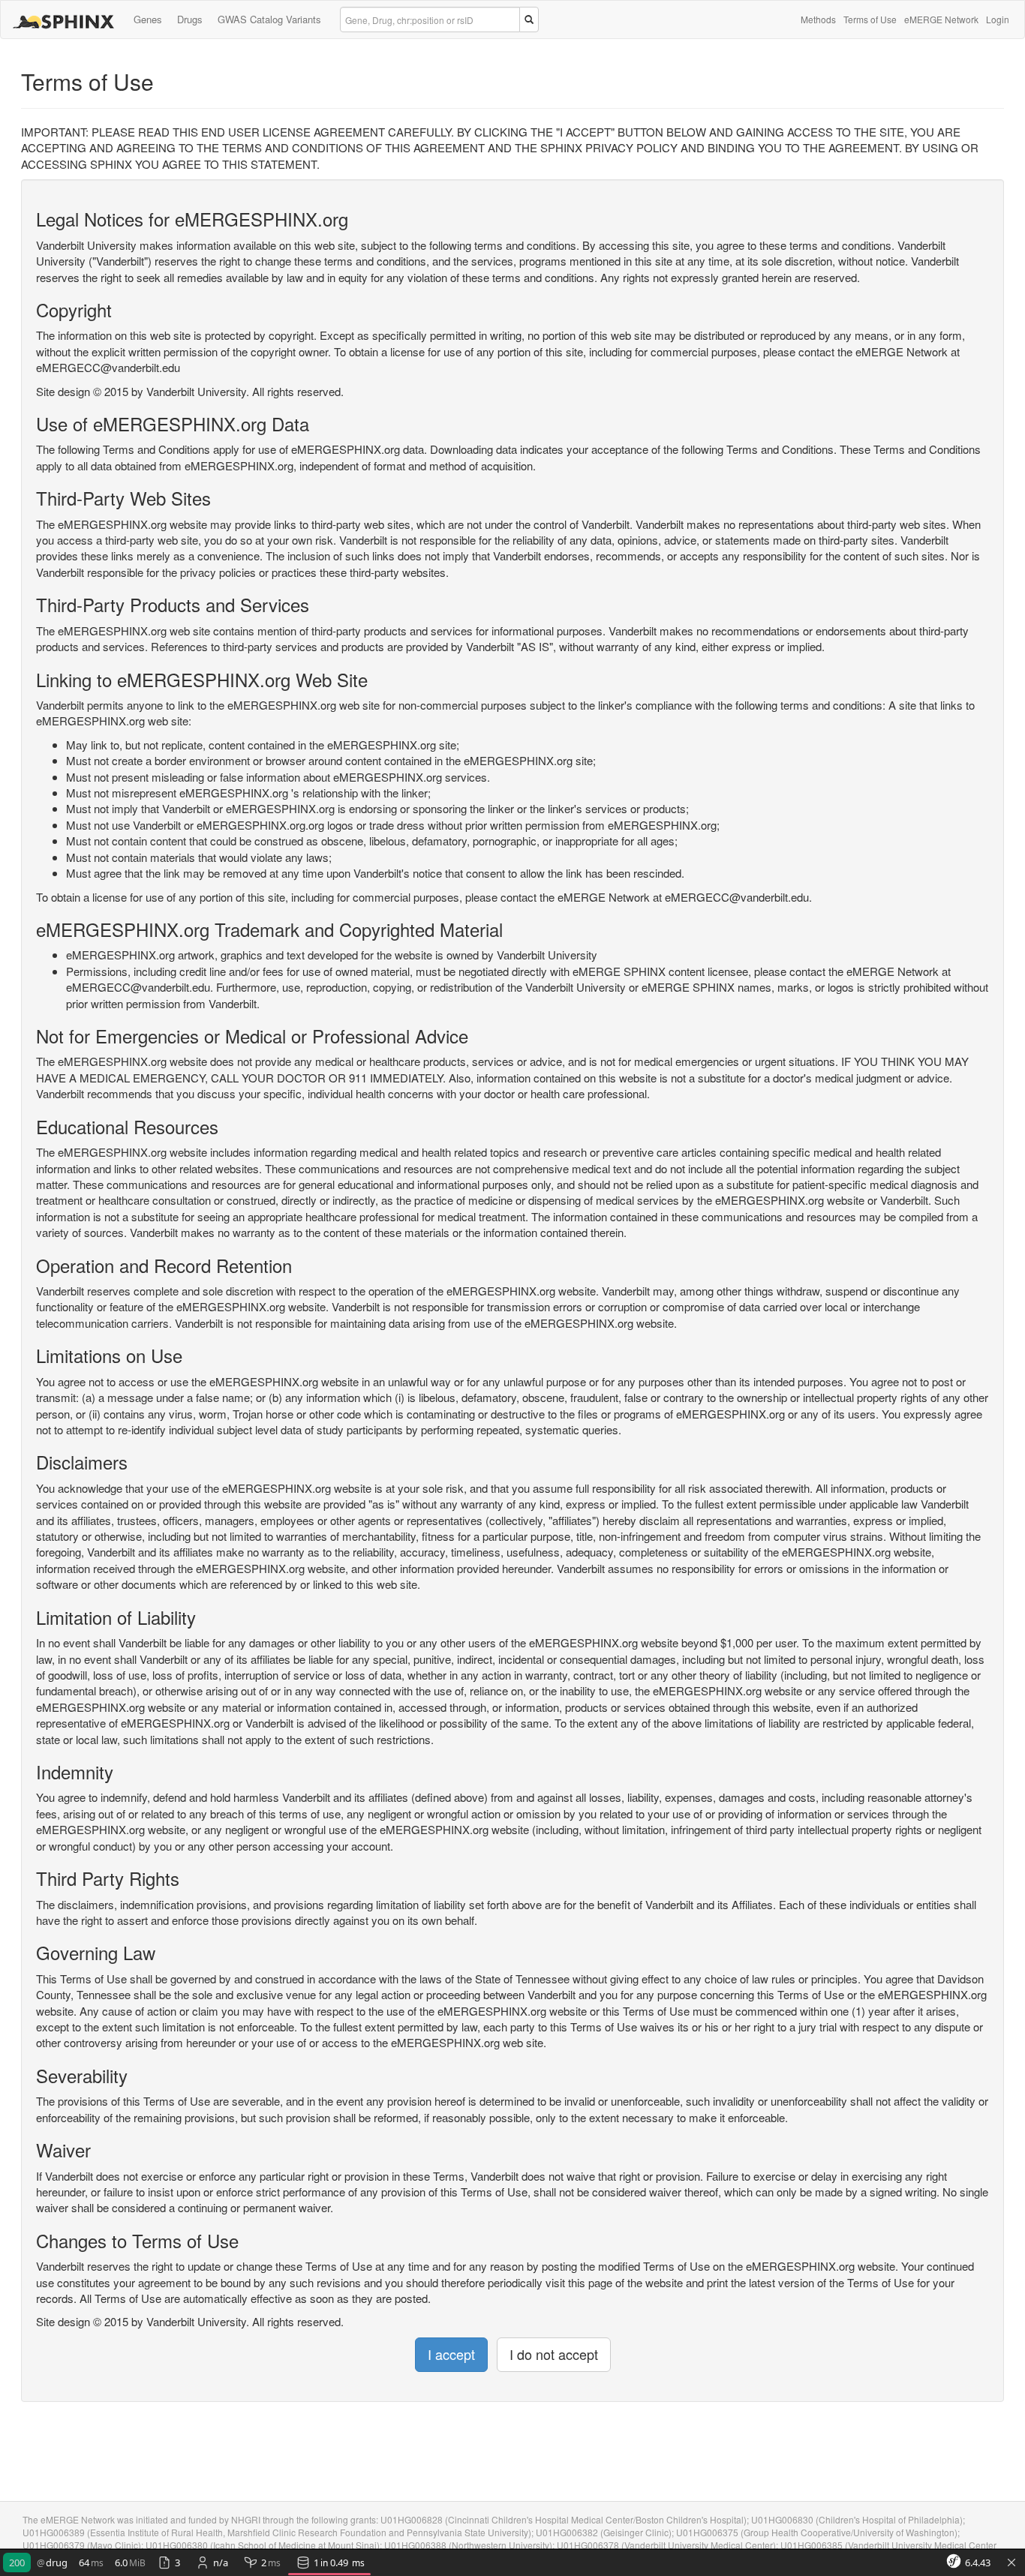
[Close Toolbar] (1011, 2563)
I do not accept (554, 2354)
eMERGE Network (941, 19)
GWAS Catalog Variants (269, 19)
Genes (148, 19)
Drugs (190, 19)
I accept (451, 2354)
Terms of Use (870, 19)
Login (998, 19)
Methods (818, 19)
